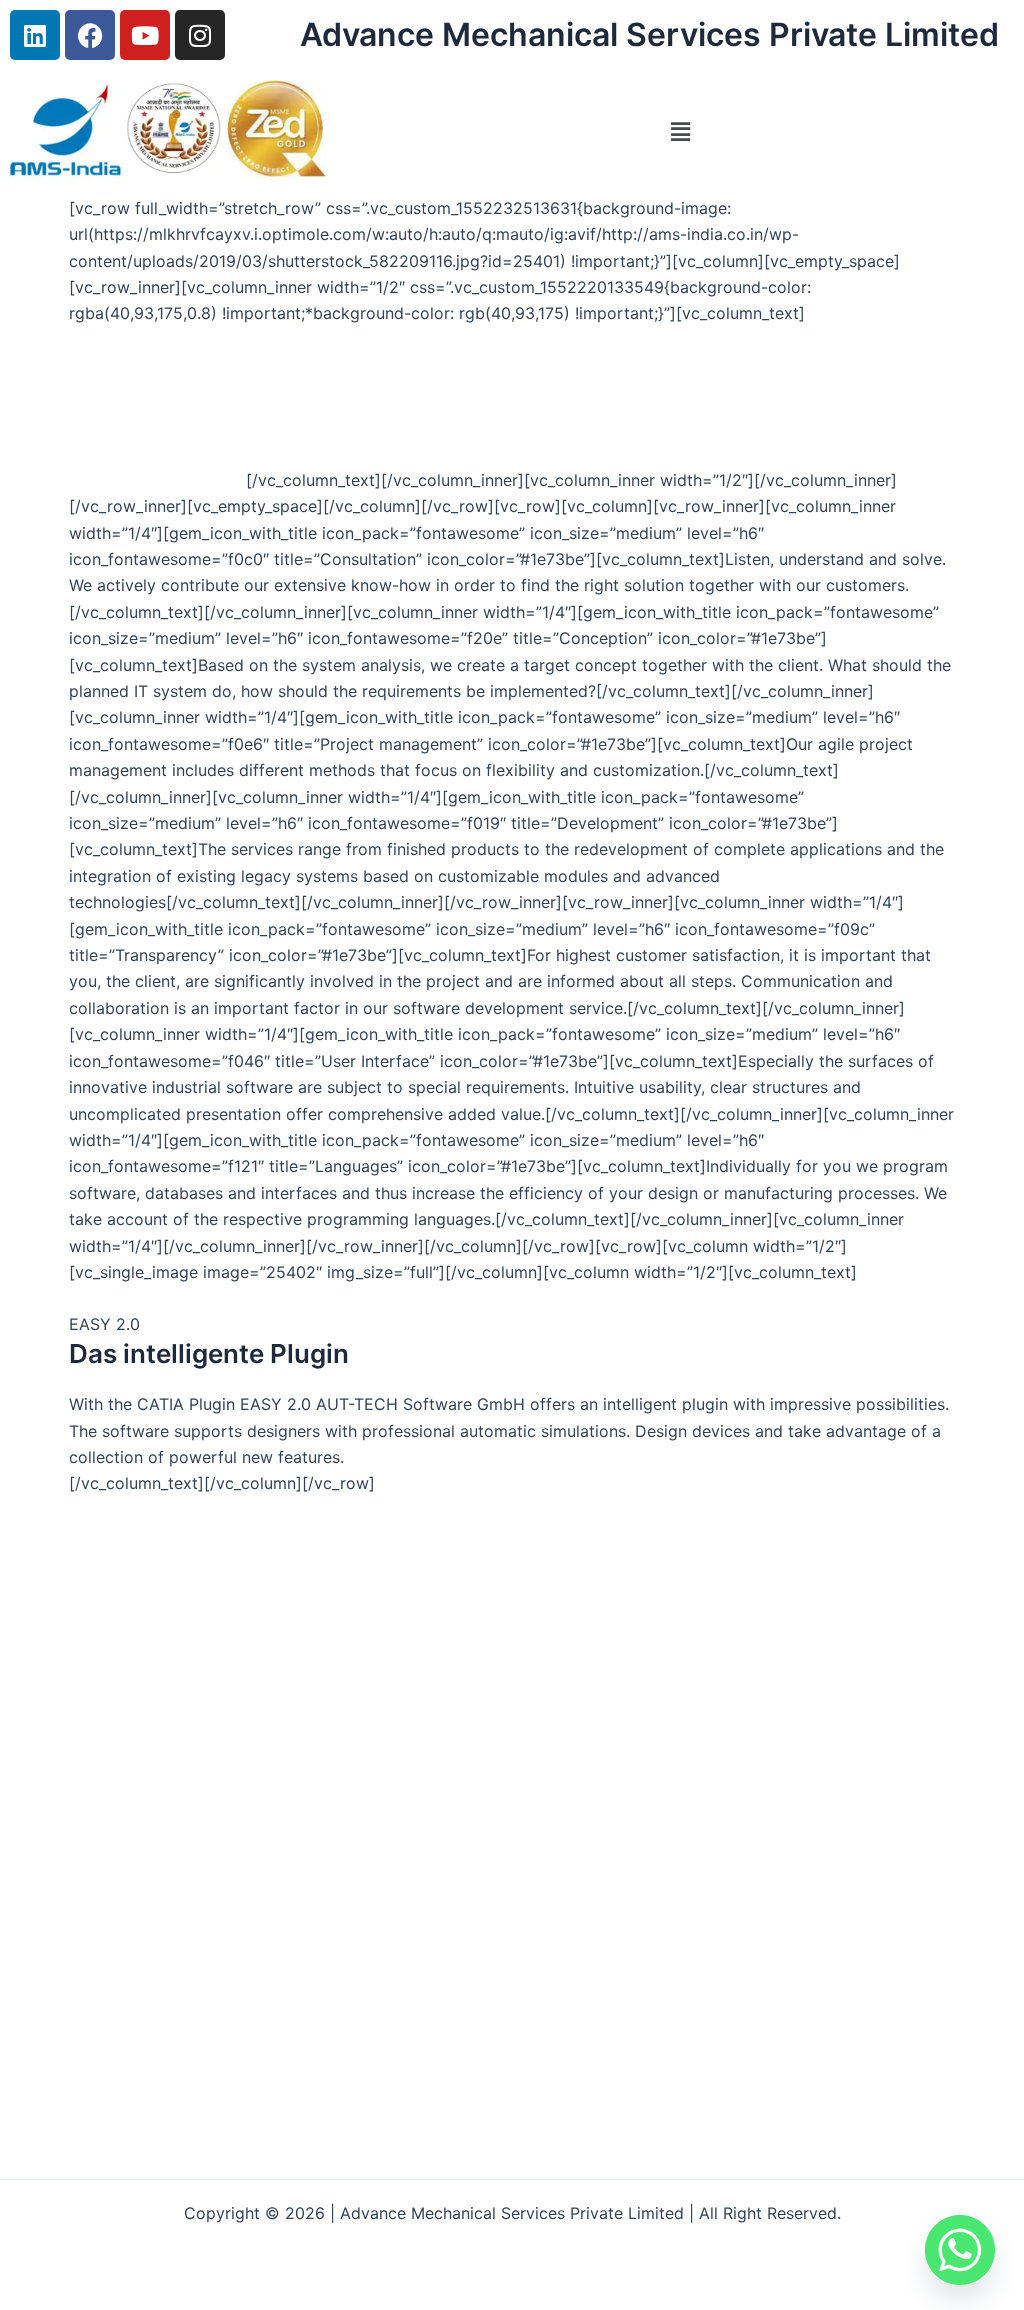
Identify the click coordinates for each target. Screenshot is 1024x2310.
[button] (680, 132)
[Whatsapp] (960, 2250)
